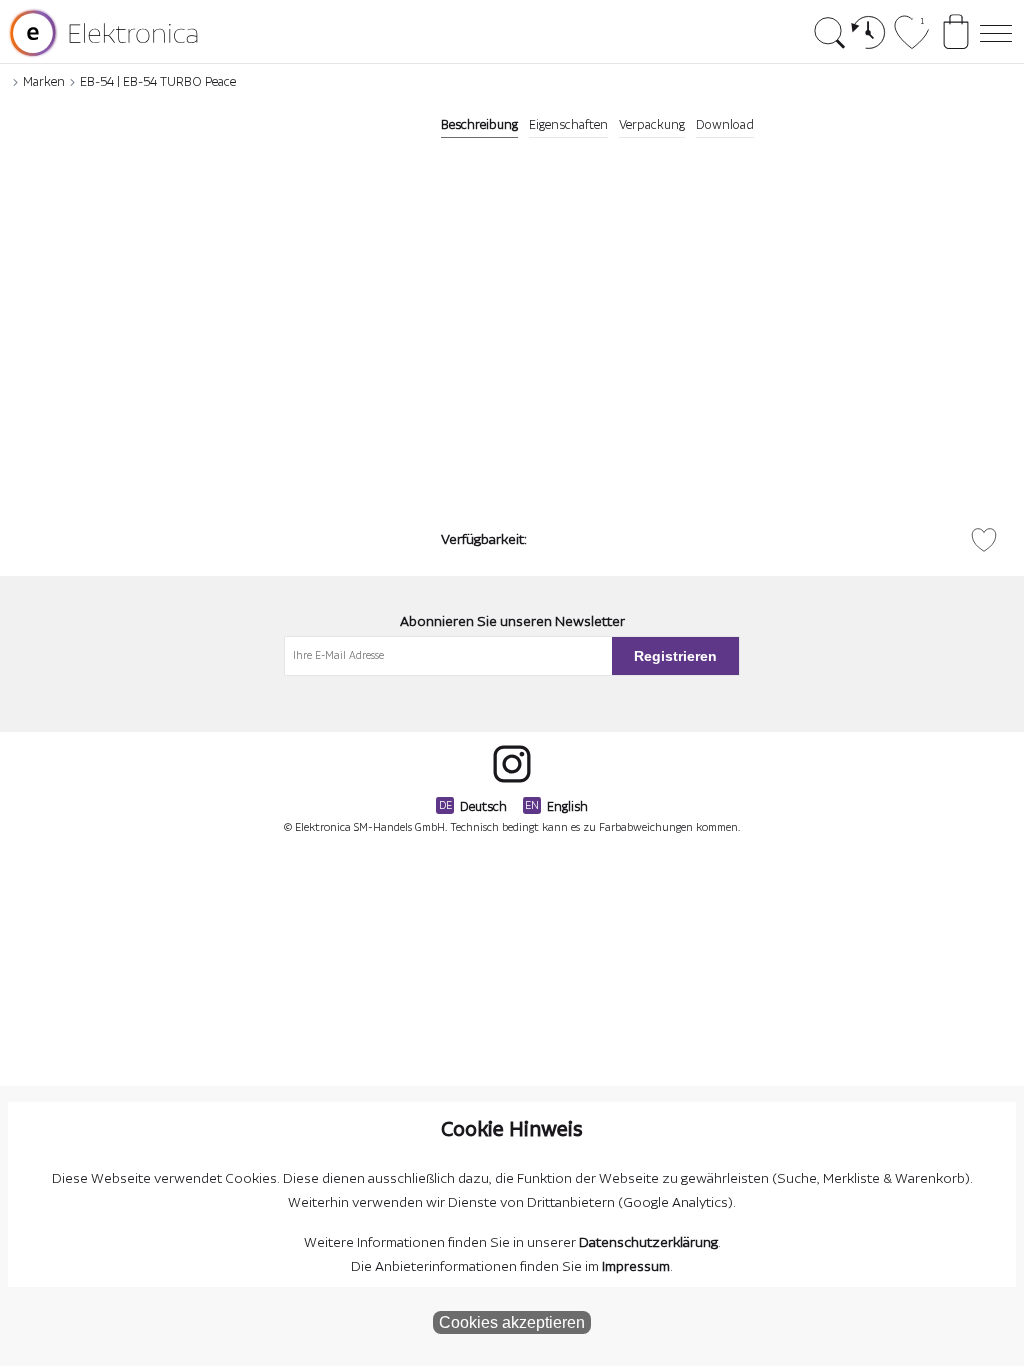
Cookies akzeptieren (512, 1322)
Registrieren (675, 656)
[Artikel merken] (984, 540)
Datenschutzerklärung (648, 1243)
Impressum (636, 1267)
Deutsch (483, 807)
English (567, 807)
